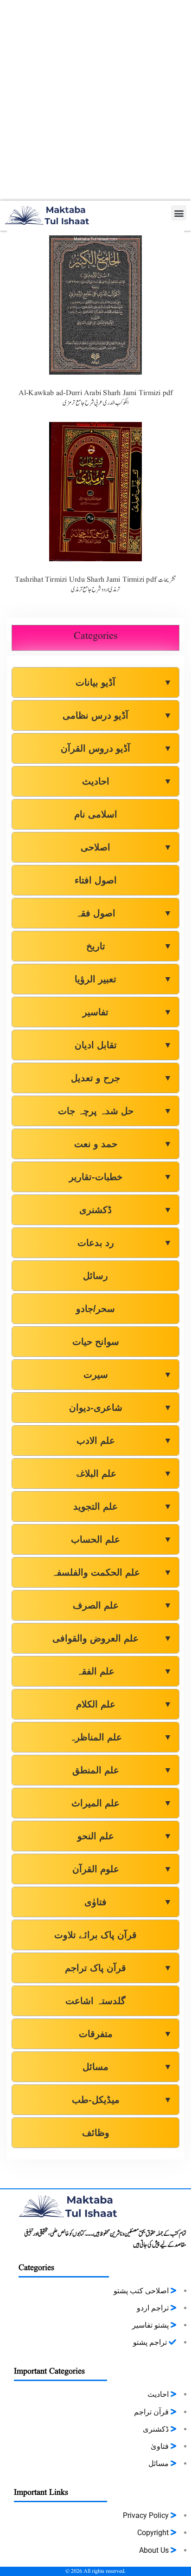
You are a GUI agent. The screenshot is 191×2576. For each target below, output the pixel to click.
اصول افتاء (96, 880)
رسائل (95, 1276)
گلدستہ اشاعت (95, 2001)
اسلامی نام (96, 814)
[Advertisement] (95, 100)
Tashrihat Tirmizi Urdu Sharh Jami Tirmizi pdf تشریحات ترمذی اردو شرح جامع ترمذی (96, 585)
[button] (179, 213)
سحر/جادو (95, 1309)
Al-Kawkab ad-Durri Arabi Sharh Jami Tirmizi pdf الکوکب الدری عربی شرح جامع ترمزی (96, 398)
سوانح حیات (96, 1342)
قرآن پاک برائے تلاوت (95, 1935)
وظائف (96, 2133)
